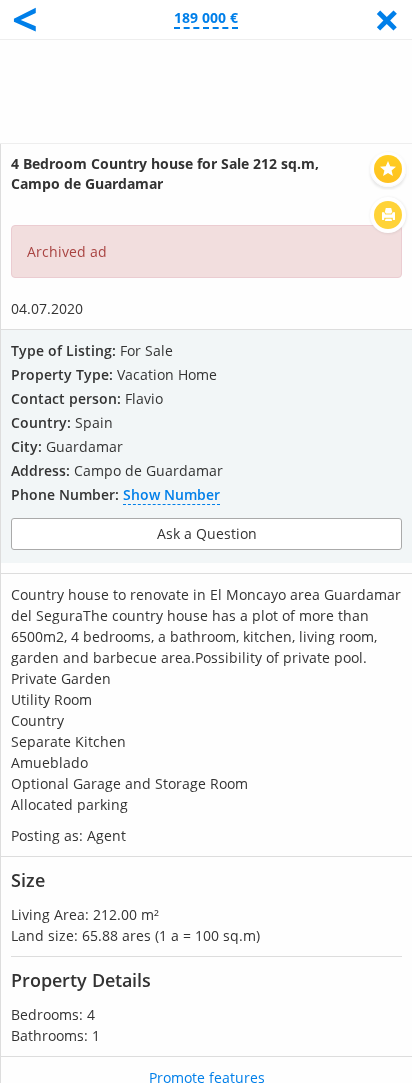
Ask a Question (207, 533)
